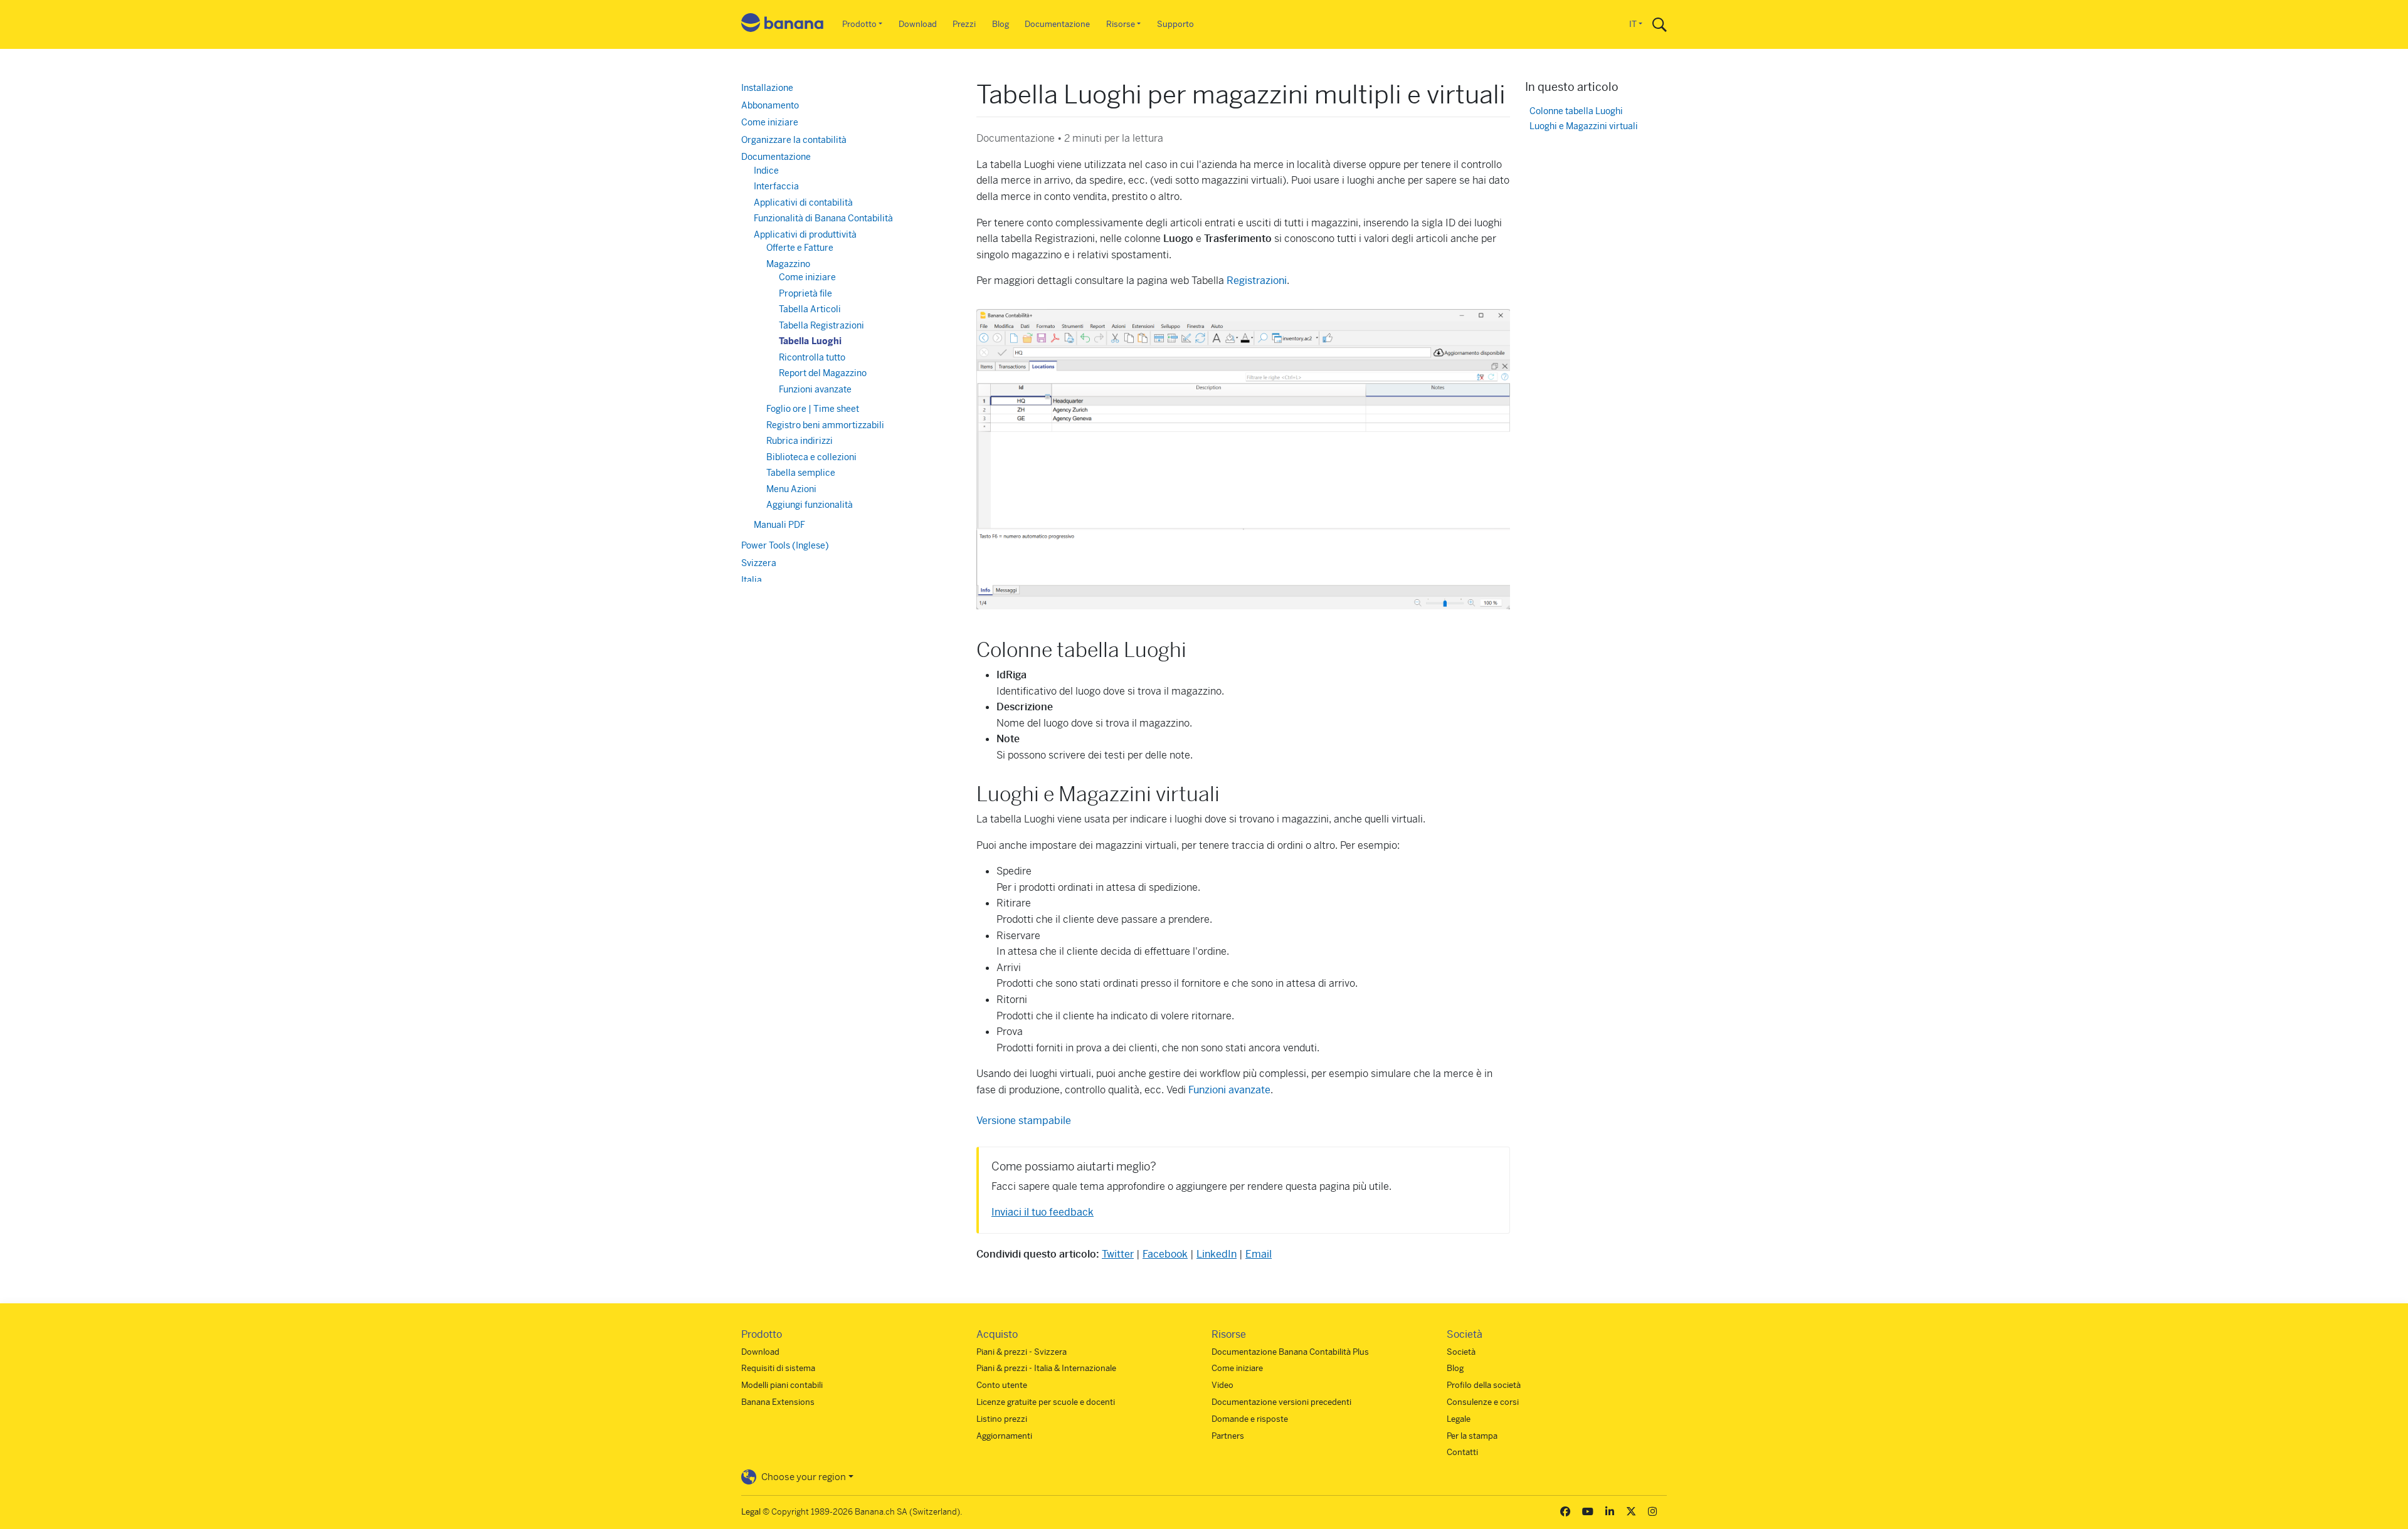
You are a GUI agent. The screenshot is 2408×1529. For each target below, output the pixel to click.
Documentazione (1057, 24)
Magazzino (788, 264)
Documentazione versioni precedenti (1281, 1402)
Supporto (1175, 24)
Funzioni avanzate (1229, 1090)
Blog (1001, 24)
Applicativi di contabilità (803, 202)
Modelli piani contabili (782, 1385)
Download (918, 24)
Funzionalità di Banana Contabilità (823, 218)
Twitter (1118, 1254)
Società (1461, 1352)
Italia (752, 580)
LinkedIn (1217, 1254)
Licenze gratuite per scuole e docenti (1046, 1402)
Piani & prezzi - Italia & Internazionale (1046, 1368)
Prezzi (964, 24)
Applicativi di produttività (805, 234)
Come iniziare (770, 122)
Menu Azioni (791, 489)
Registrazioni (1257, 281)
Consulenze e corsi (1483, 1402)
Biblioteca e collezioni (811, 457)
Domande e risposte (1250, 1419)
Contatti (1462, 1452)
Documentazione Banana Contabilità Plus (1290, 1352)
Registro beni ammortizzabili (825, 425)
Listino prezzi (1002, 1419)
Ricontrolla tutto (812, 357)
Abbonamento (770, 105)
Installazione (767, 88)
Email (1259, 1254)
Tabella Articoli (810, 309)
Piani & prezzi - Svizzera (1022, 1352)
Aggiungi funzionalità (810, 505)
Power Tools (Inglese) (785, 545)
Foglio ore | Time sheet (813, 409)
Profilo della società (1484, 1385)
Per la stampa (1472, 1436)
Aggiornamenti (1004, 1436)
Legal (751, 1512)
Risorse (1121, 24)
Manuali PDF (779, 525)
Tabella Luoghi (810, 341)
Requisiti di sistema (778, 1368)
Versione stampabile (1024, 1121)
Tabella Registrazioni (821, 325)
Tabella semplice (801, 473)
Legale (1459, 1419)
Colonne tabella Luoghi (1576, 111)
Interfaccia (776, 186)
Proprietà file (805, 293)
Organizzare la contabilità (794, 140)
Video (1222, 1385)
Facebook (1165, 1254)
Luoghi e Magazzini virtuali (1584, 126)
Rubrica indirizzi (800, 441)
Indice (766, 171)
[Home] (783, 25)
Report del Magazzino (823, 373)
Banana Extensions (778, 1402)
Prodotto (859, 24)
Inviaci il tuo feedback (1043, 1212)
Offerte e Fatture (800, 248)
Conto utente (1002, 1385)
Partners (1228, 1436)
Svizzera (759, 563)
